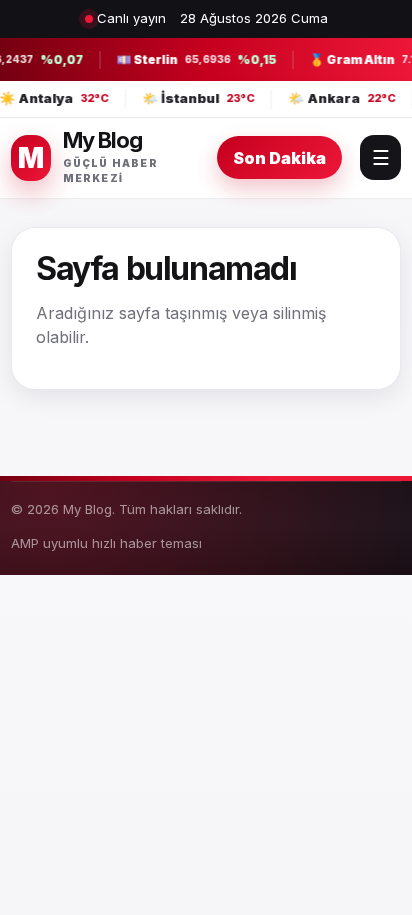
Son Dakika (279, 158)
